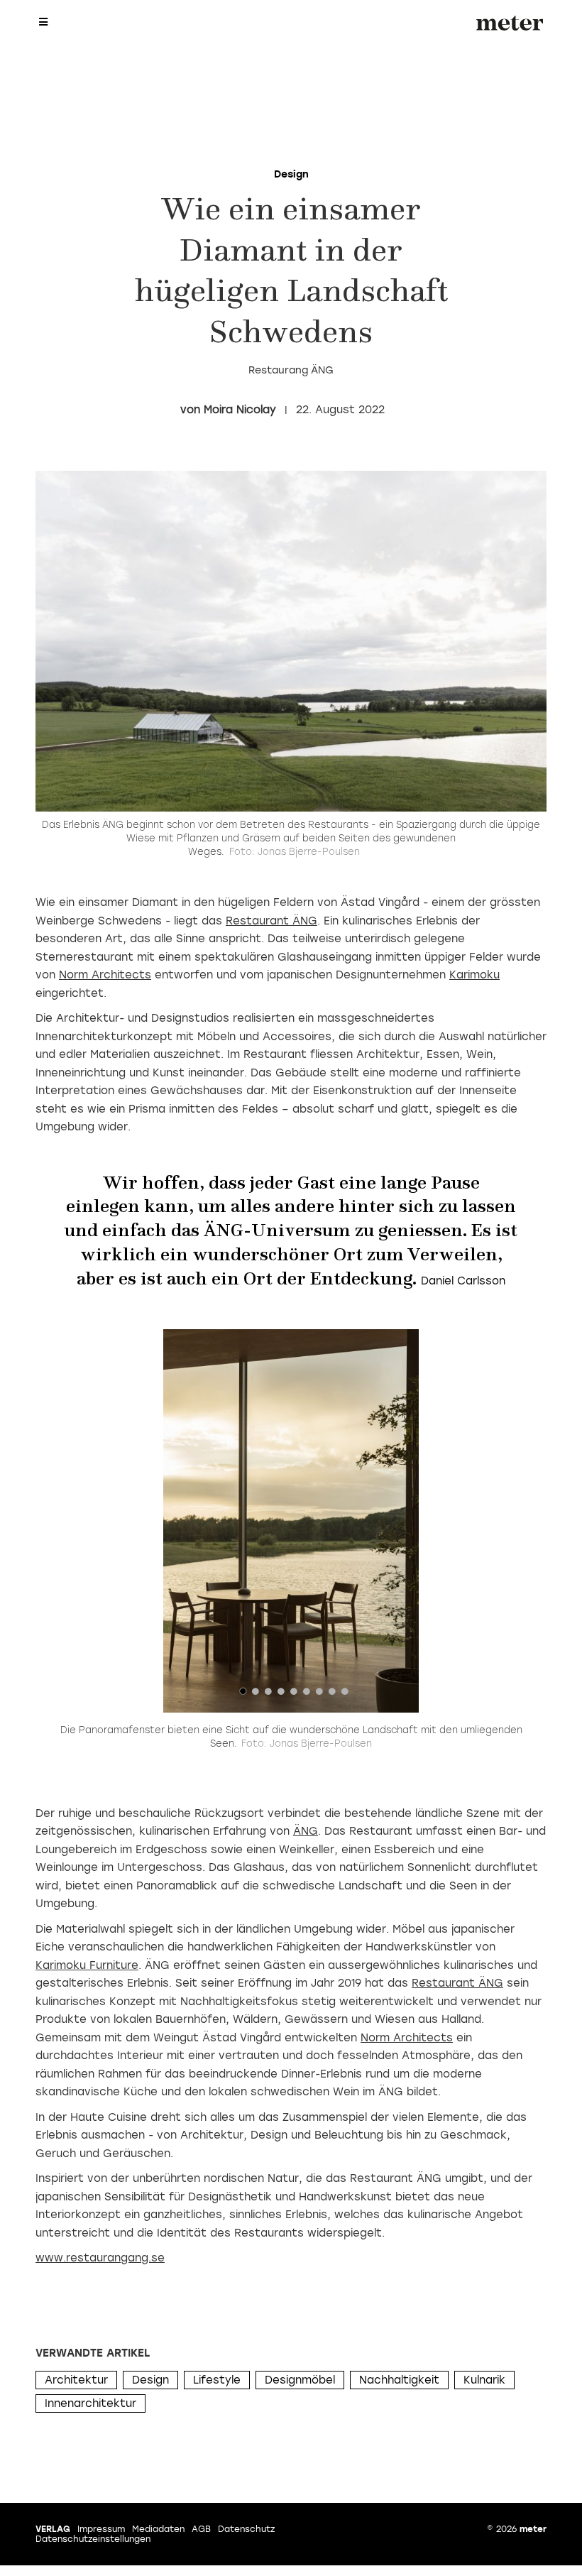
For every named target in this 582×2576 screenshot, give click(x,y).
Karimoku (474, 975)
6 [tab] (307, 1695)
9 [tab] (345, 1695)
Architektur (76, 2380)
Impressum (101, 2529)
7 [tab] (319, 1695)
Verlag (53, 2529)
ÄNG (306, 1831)
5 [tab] (294, 1695)
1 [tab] (243, 1695)
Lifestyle (217, 2380)
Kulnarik (484, 2380)
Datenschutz (246, 2529)
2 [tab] (256, 1695)
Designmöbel (300, 2380)
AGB (201, 2529)
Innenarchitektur (90, 2403)
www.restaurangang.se (100, 2258)
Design (150, 2380)
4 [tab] (281, 1695)
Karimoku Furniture (87, 1965)
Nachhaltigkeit (399, 2380)
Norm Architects (105, 975)
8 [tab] (332, 1695)
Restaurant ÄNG (271, 921)
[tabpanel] (291, 1521)
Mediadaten (158, 2529)
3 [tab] (268, 1695)
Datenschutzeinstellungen (93, 2539)
